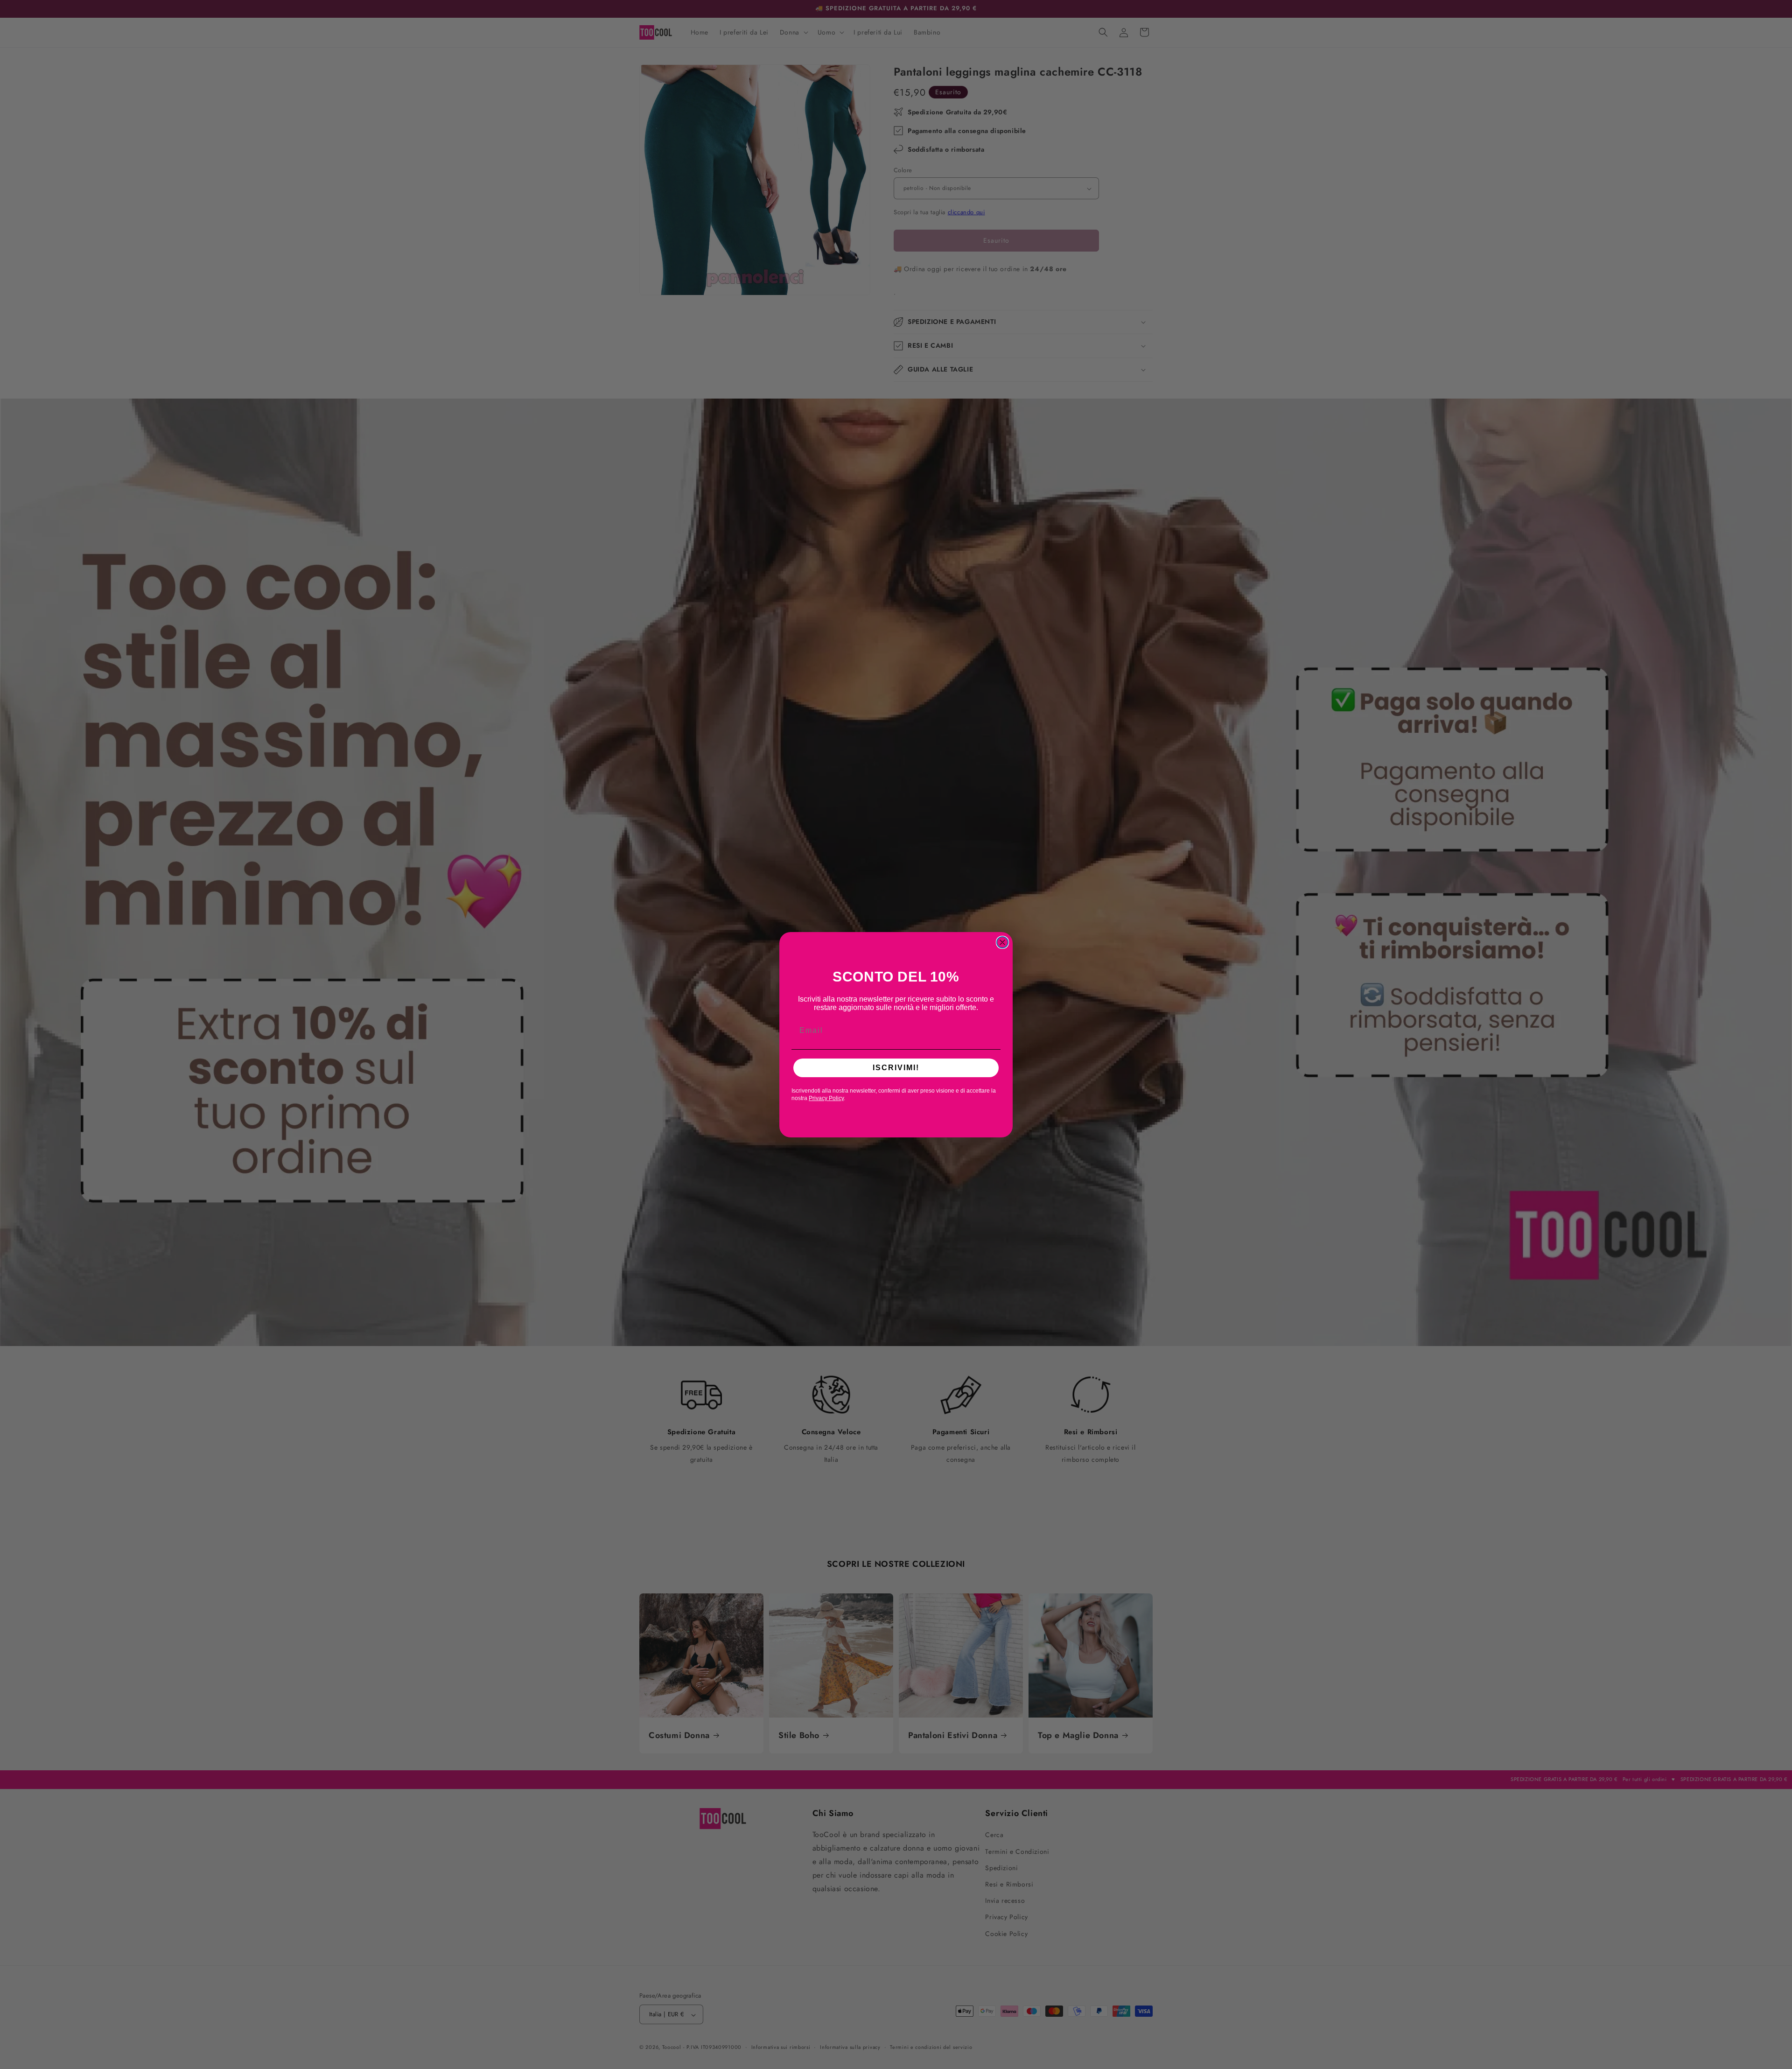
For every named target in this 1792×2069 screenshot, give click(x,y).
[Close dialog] (1002, 942)
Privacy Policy (826, 1098)
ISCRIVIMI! (896, 1068)
